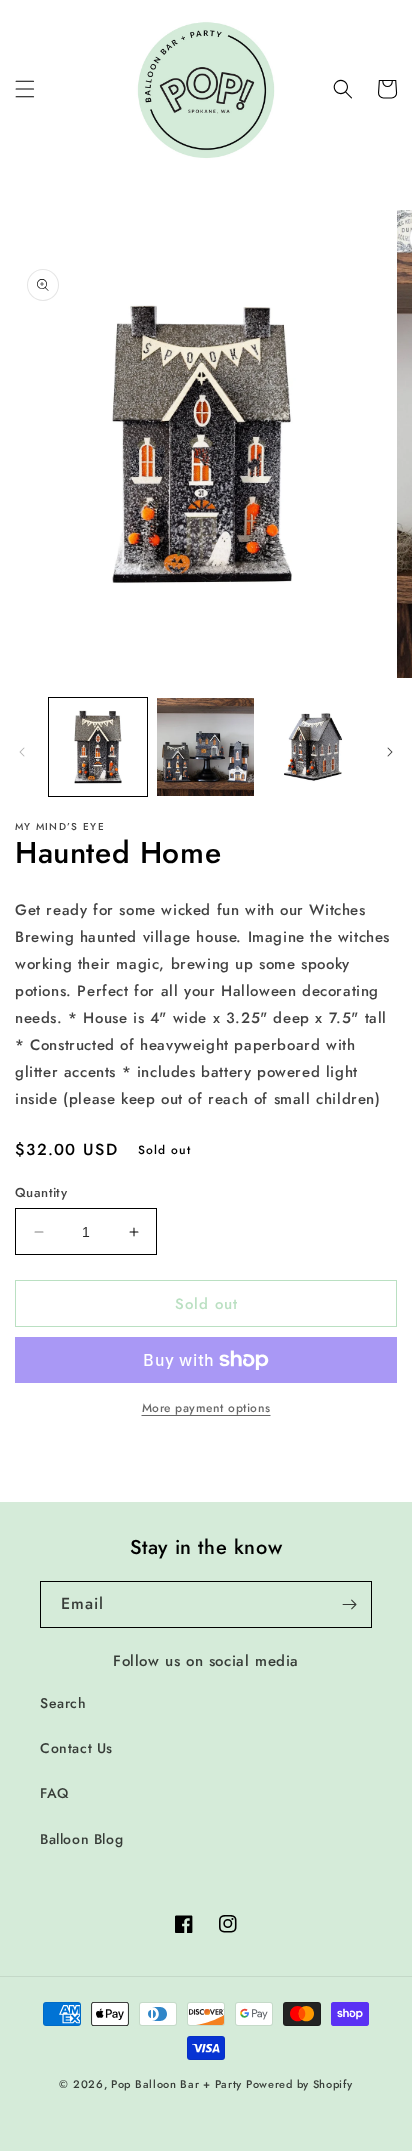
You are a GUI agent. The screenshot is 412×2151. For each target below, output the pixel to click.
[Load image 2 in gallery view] (206, 747)
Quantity (41, 1192)
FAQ (54, 1793)
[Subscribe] (349, 1604)
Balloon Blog (81, 1839)
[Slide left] (22, 752)
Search (63, 1703)
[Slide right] (390, 752)
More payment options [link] (206, 1408)
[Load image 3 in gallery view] (313, 747)
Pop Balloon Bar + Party (176, 2084)
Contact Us (76, 1748)
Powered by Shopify (299, 2084)
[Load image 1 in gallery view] (98, 747)
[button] (25, 89)
